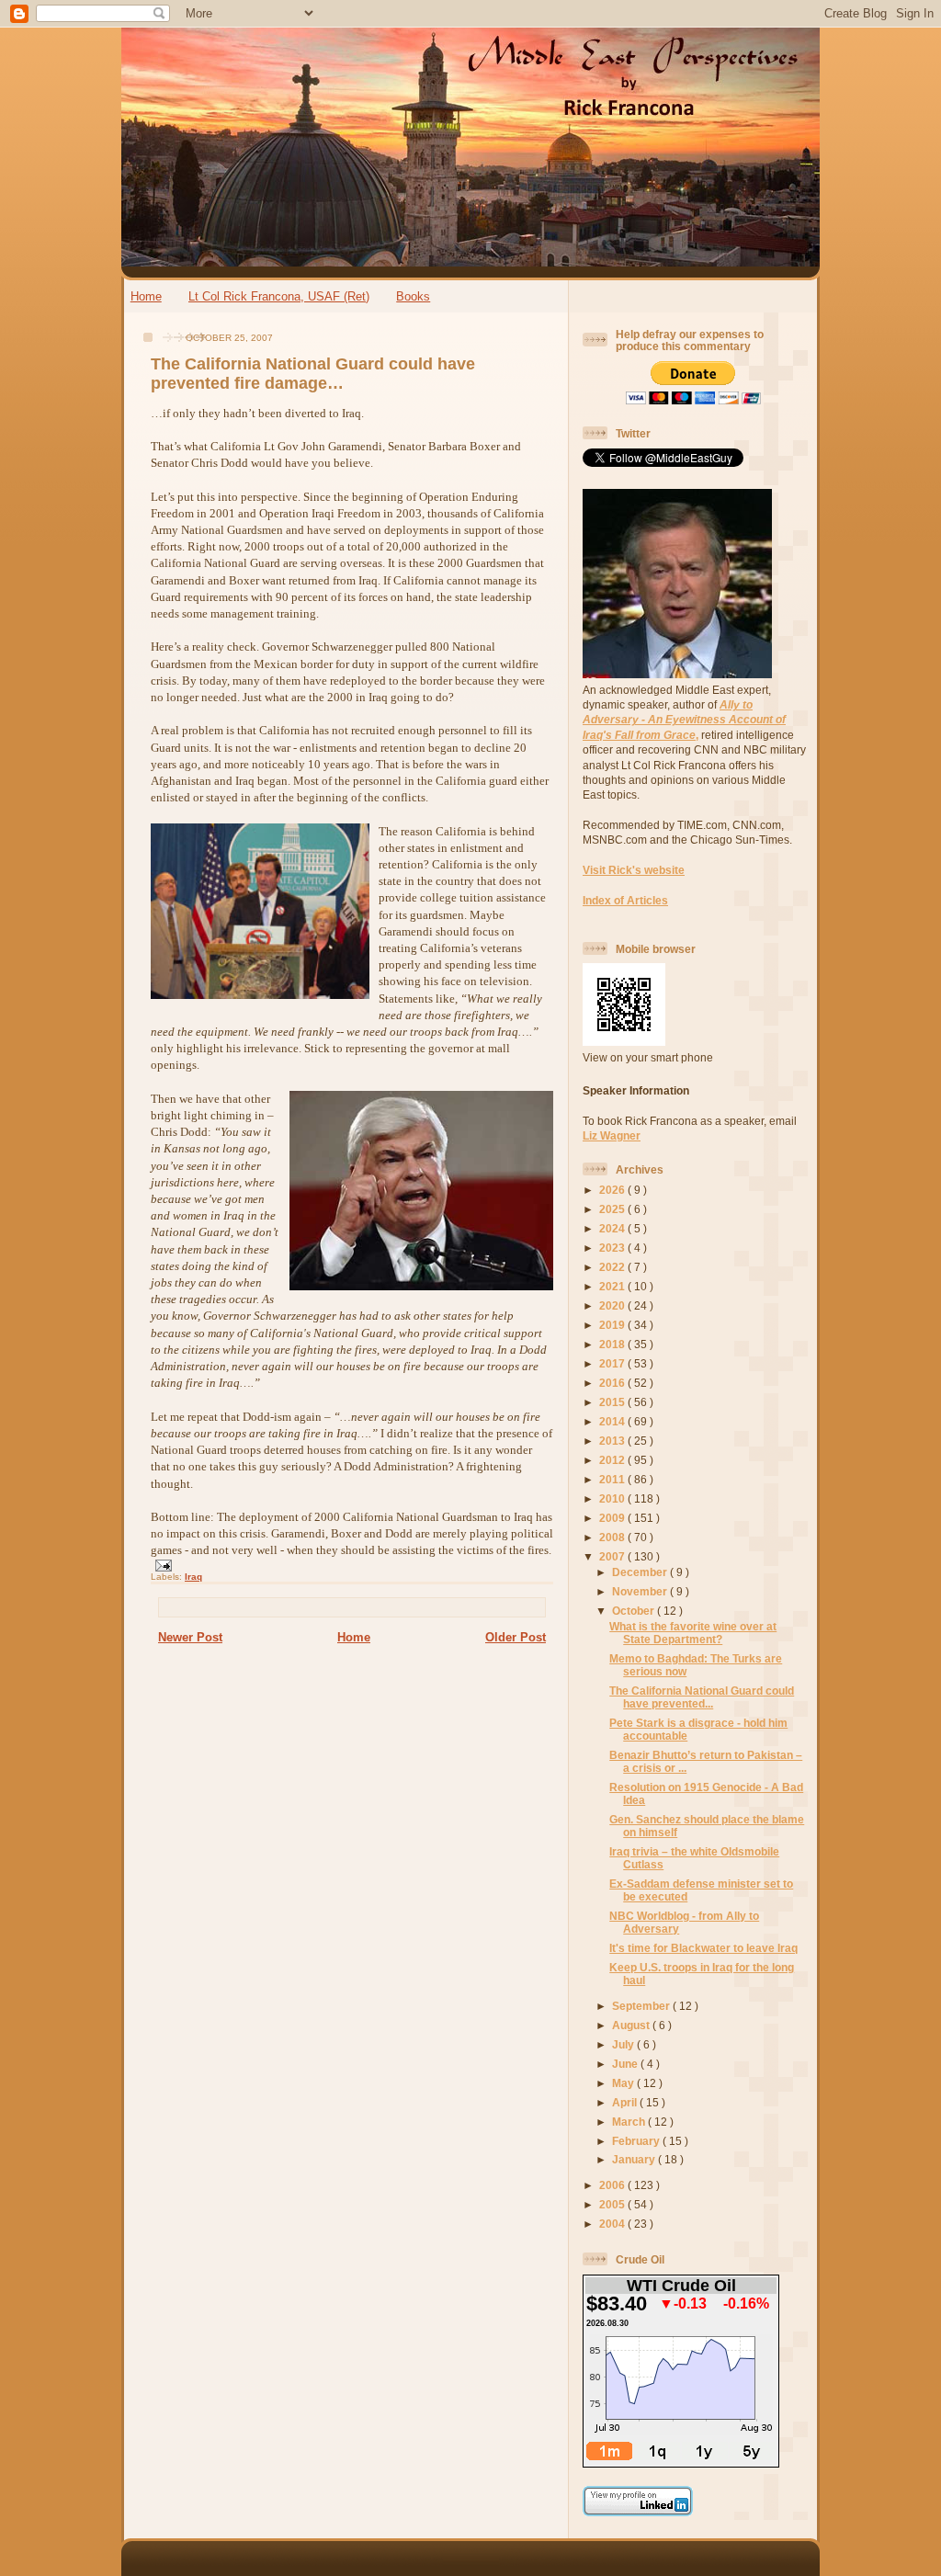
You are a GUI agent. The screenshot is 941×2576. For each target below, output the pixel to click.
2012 (613, 1460)
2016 (613, 1383)
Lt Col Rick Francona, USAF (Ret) (279, 296)
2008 (613, 1537)
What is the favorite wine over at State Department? (693, 1633)
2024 (613, 1228)
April (626, 2102)
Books (413, 296)
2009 (613, 1518)
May (624, 2083)
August (632, 2025)
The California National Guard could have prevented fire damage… (313, 374)
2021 (613, 1286)
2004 (613, 2224)
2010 (613, 1498)
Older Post (516, 1637)
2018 (613, 1344)
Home (146, 296)
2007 (613, 1556)
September (642, 2006)
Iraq (193, 1577)
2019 (613, 1325)
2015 (613, 1402)
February (637, 2141)
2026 (613, 1190)
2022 (613, 1267)
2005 (613, 2204)
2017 (613, 1363)
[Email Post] (161, 1565)
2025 (613, 1209)
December (641, 1572)
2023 (613, 1248)
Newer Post (190, 1637)
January (635, 2159)
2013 (613, 1441)
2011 (613, 1479)
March (630, 2122)
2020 (613, 1305)
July (624, 2044)
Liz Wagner (612, 1135)
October (635, 1611)
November (641, 1591)
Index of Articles (625, 900)
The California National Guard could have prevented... (702, 1697)
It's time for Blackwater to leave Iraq (703, 1948)
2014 (613, 1421)
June (626, 2064)
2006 (613, 2185)
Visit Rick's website (634, 870)
